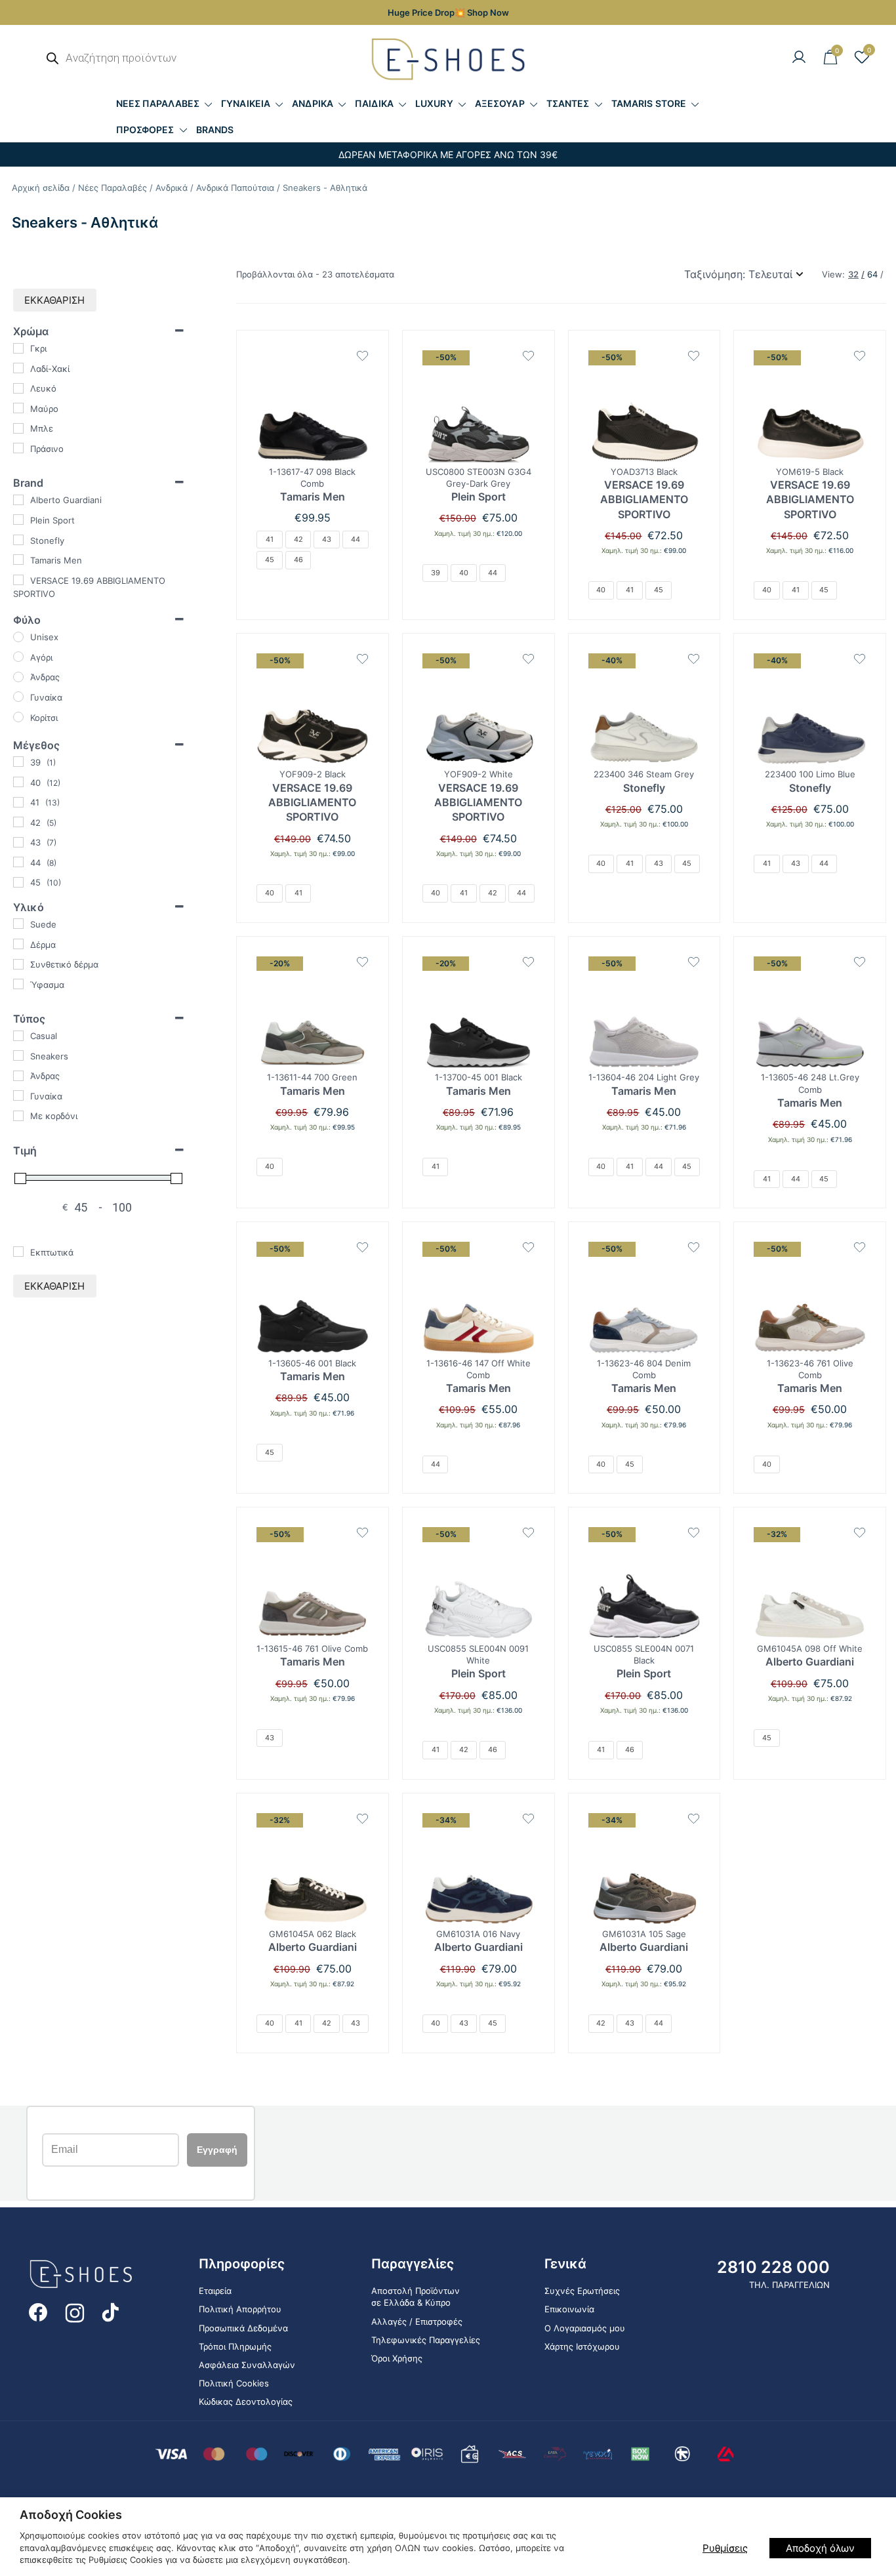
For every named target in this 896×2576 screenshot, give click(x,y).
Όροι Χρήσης (397, 2358)
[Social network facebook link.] (38, 2311)
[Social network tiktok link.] (112, 2311)
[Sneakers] (18, 1055)
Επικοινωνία (569, 2309)
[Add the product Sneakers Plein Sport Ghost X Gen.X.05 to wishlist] (528, 1533)
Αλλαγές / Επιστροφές (417, 2321)
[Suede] (18, 924)
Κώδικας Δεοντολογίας (246, 2402)
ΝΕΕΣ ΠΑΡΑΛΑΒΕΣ (158, 103)
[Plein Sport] (18, 520)
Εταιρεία (215, 2291)
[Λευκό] (18, 388)
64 (872, 275)
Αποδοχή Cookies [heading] (71, 2515)
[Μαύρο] (18, 408)
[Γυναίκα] (18, 697)
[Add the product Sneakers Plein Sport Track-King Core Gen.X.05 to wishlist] (528, 356)
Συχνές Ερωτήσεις (582, 2291)
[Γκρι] (18, 348)
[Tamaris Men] (18, 560)
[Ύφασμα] (18, 984)
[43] (18, 842)
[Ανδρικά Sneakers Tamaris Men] (313, 406)
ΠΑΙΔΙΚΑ (374, 103)
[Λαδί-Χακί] (18, 368)
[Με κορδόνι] (18, 1116)
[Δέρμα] (18, 944)
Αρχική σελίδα (41, 188)
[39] (18, 762)
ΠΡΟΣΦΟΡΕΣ (145, 130)
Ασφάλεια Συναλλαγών (247, 2365)
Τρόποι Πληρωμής (235, 2346)
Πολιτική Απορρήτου (240, 2309)
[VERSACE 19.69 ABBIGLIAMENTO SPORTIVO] (18, 580)
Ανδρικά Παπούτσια (235, 188)
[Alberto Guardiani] (18, 500)
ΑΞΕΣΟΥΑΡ (500, 103)
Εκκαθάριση (54, 300)
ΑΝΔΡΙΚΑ (313, 103)
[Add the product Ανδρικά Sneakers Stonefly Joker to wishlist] (694, 659)
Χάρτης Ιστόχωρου (582, 2346)
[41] (18, 802)
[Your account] (799, 58)
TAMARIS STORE (649, 103)
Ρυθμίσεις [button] (725, 2548)
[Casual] (18, 1036)
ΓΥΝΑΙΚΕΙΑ (246, 103)
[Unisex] (18, 637)
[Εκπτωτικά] (18, 1252)
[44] (18, 862)
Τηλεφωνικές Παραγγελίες (426, 2340)
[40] (18, 782)
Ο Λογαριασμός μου (585, 2328)
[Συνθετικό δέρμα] (18, 964)
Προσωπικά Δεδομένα (243, 2328)
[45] (18, 882)
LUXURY (434, 103)
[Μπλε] (18, 428)
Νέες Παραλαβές (112, 188)
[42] (18, 822)
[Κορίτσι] (18, 717)
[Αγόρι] (18, 657)
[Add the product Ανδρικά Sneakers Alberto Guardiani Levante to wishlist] (860, 1533)
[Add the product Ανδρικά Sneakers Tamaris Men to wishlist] (362, 356)
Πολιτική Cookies (234, 2383)
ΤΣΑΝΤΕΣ (568, 103)
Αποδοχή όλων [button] (820, 2548)
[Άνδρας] (18, 677)
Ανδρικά (172, 188)
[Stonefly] (18, 540)
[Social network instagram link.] (75, 2311)
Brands (215, 130)
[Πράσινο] (18, 448)
